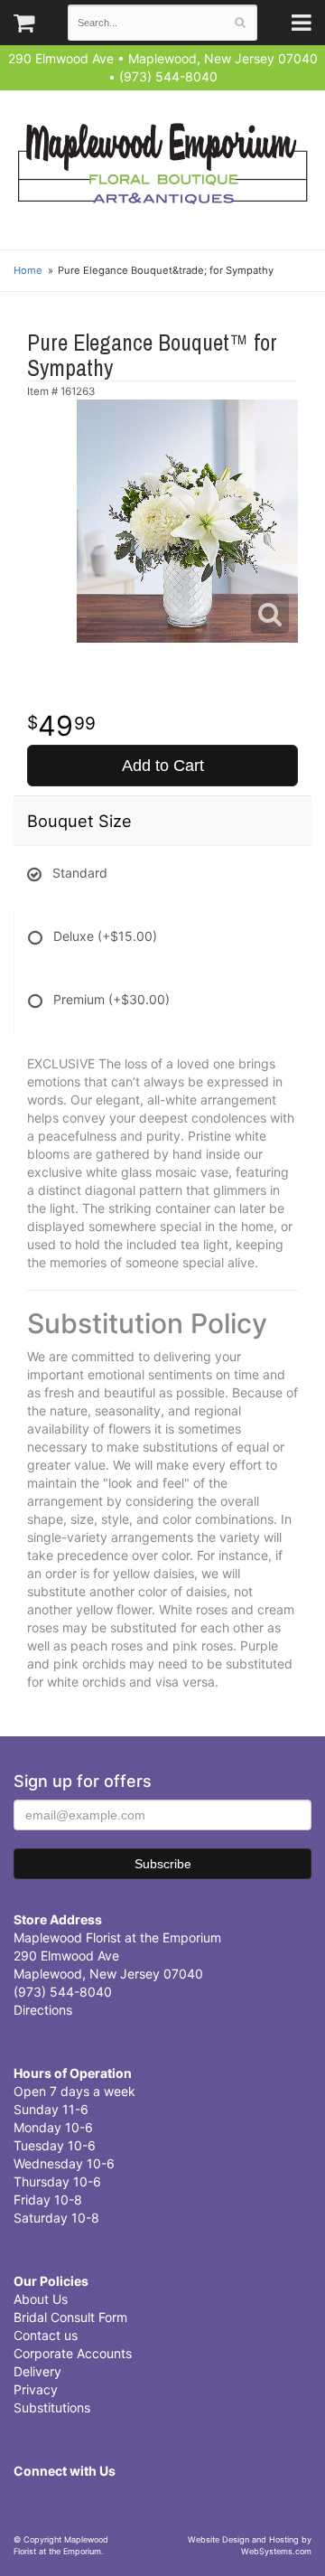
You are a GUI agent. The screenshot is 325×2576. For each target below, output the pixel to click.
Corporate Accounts (73, 2353)
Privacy (36, 2389)
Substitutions (52, 2407)
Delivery (37, 2371)
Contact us (46, 2335)
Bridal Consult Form (70, 2317)
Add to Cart (163, 766)
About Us (41, 2299)
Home (28, 270)
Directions (43, 2010)
